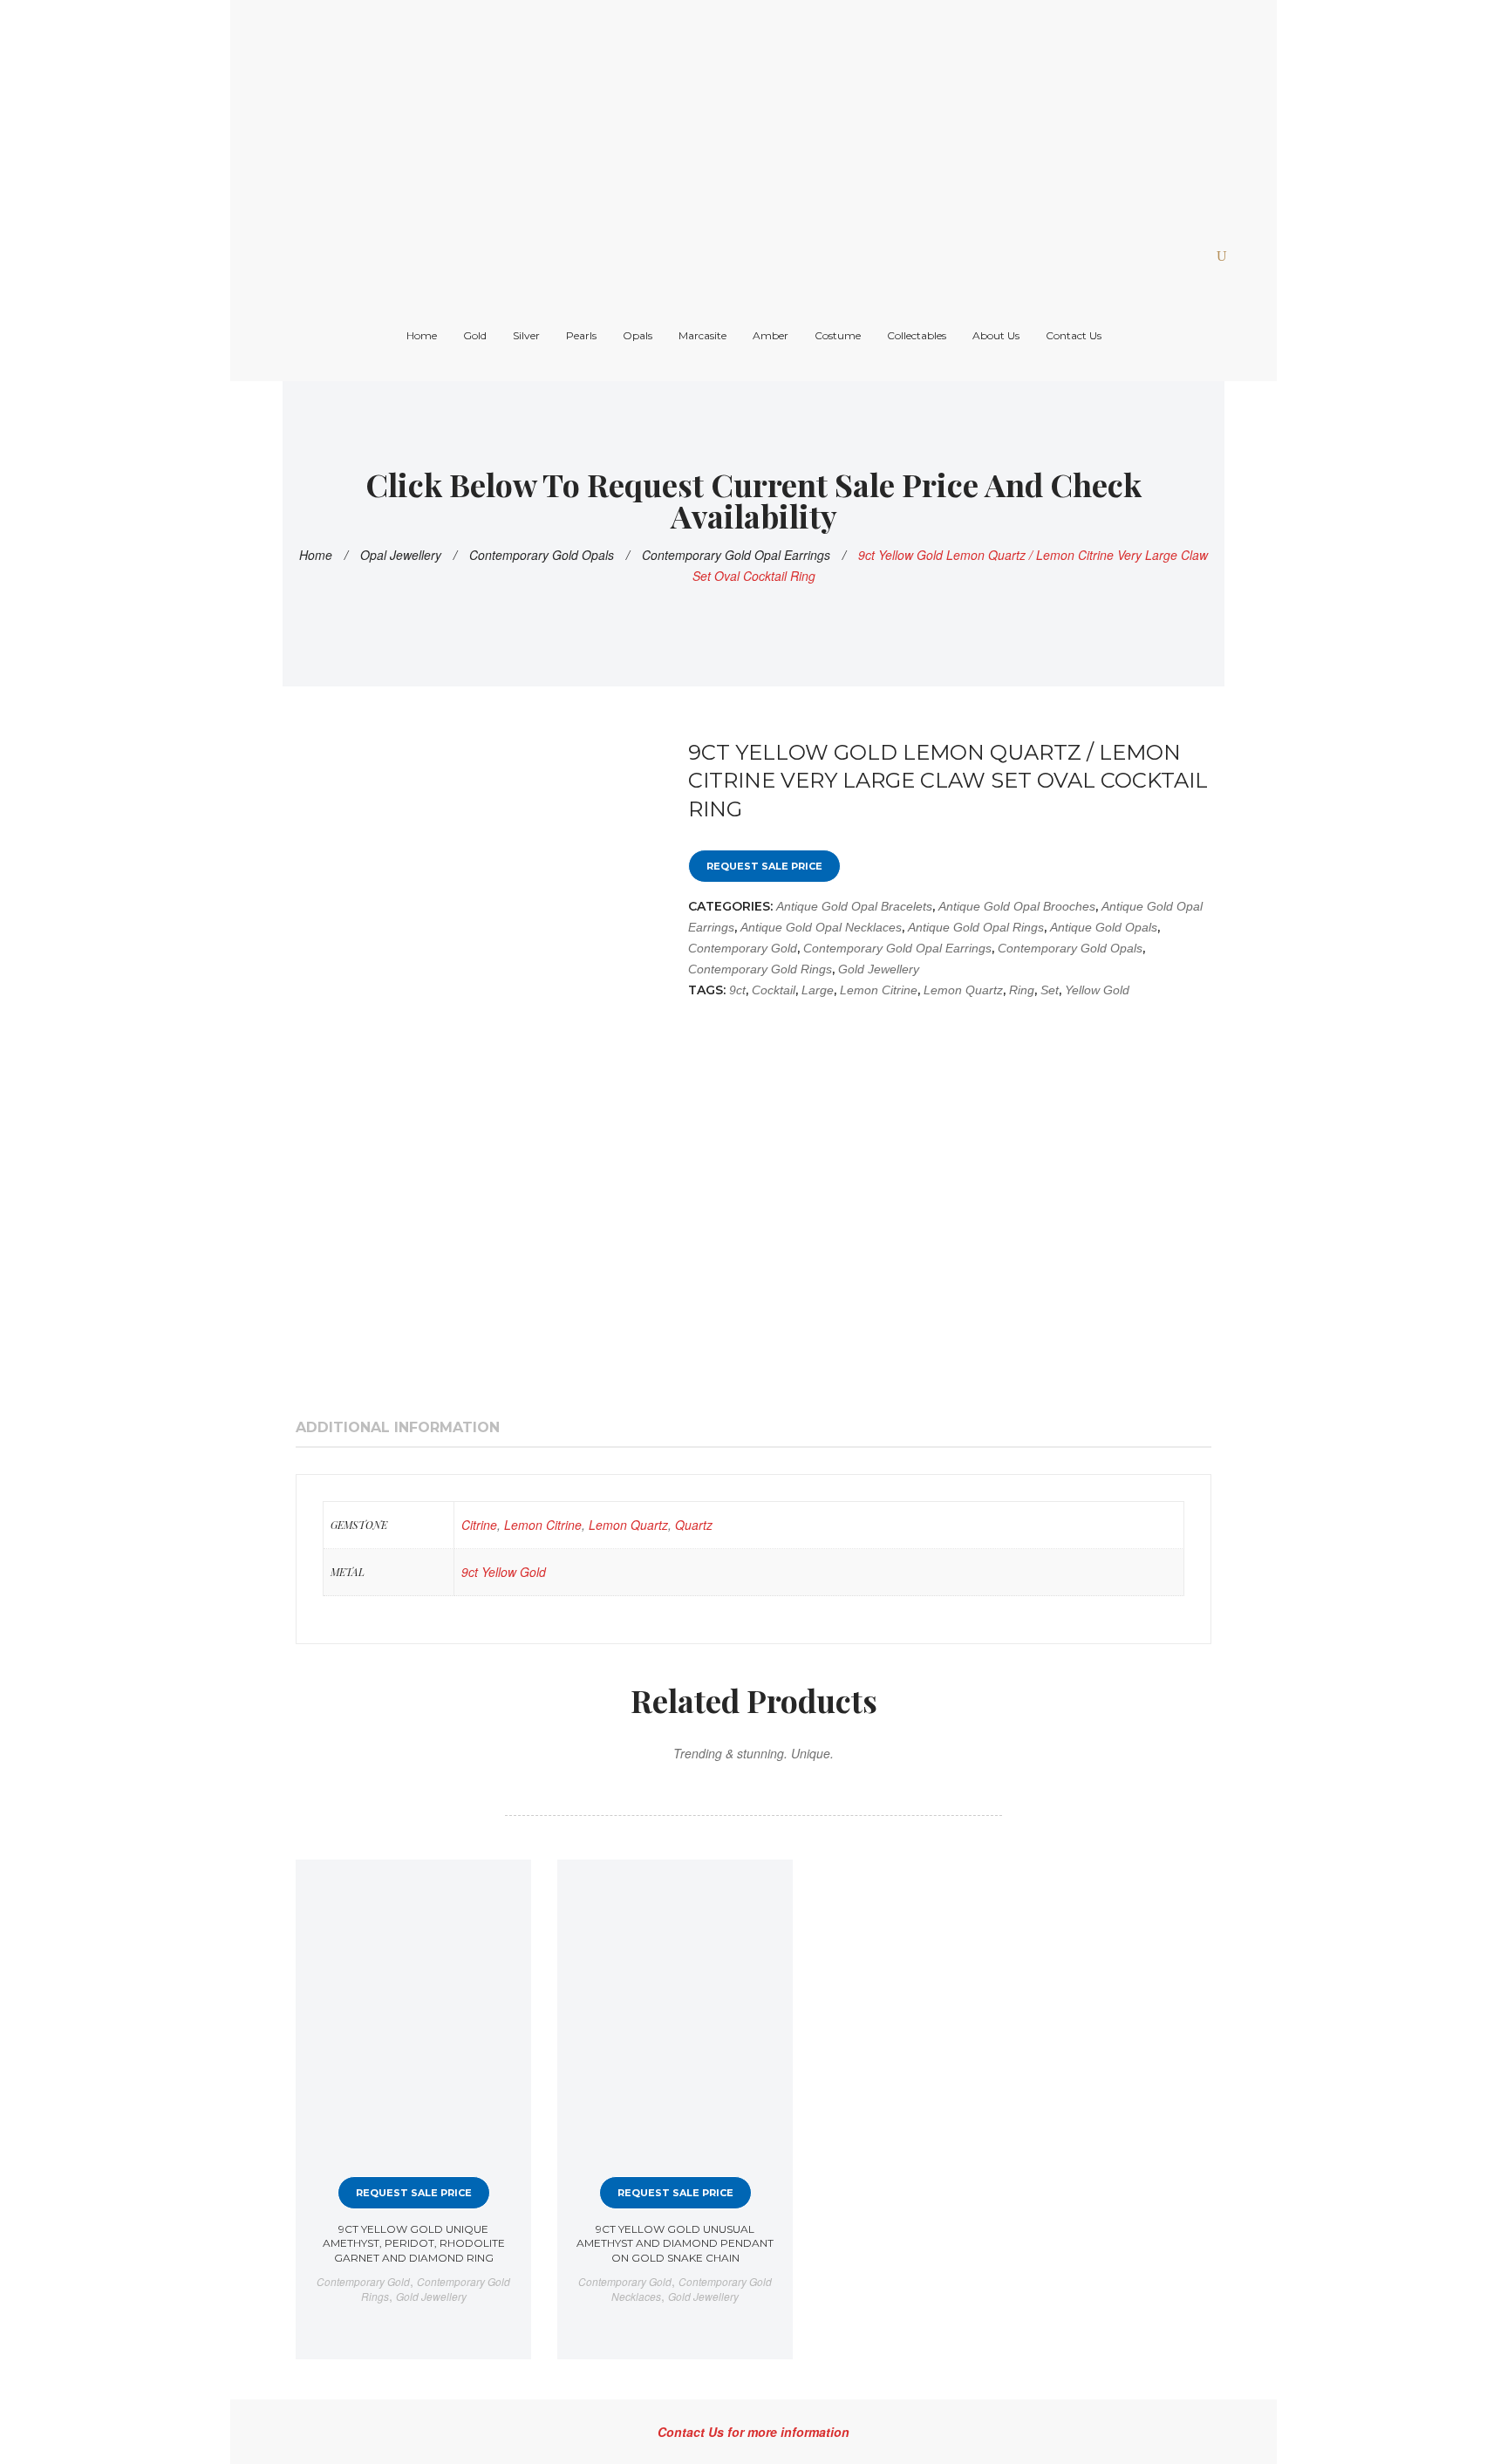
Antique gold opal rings (976, 927)
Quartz (694, 1525)
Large (818, 990)
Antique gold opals (1104, 927)
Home (316, 555)
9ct (737, 990)
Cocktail (774, 990)
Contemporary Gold (743, 948)
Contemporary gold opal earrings (736, 555)
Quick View (503, 1888)
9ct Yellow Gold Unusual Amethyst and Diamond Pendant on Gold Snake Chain (675, 2243)
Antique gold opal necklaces (821, 927)
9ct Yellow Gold (504, 1572)
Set (1050, 990)
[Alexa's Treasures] (644, 112)
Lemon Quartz (963, 990)
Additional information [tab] (398, 1427)
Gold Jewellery (879, 969)
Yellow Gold (1097, 990)
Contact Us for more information (753, 2432)
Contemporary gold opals (542, 555)
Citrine (479, 1525)
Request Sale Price (764, 866)
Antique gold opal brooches (1017, 906)
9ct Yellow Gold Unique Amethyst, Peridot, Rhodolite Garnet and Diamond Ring (414, 2243)
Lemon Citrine (879, 990)
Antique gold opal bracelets (854, 906)
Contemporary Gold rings (760, 969)
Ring (1022, 990)
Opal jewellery (401, 555)
